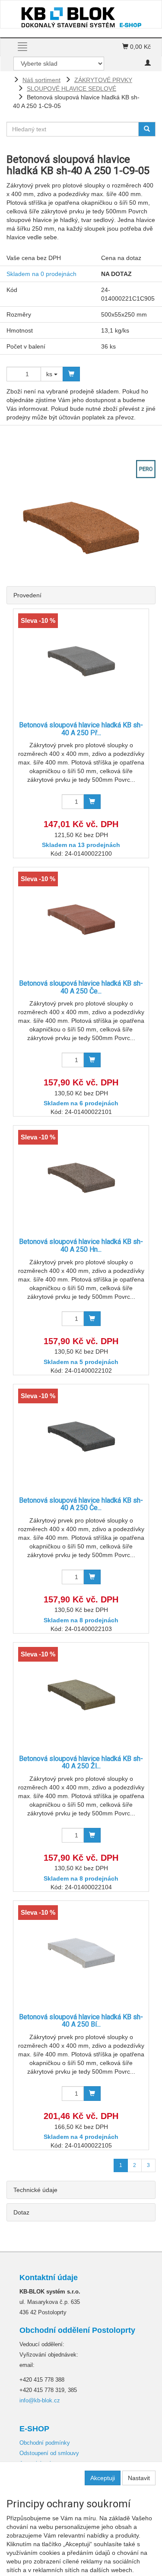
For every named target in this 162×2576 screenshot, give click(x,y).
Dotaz (21, 2212)
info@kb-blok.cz (40, 2400)
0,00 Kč (140, 47)
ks (50, 374)
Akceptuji (103, 2478)
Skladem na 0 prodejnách (41, 274)
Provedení (27, 595)
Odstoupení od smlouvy (49, 2453)
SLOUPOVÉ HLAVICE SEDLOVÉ (71, 89)
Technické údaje (35, 2190)
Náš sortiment (41, 80)
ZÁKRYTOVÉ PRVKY (103, 80)
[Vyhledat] (147, 129)
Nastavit (139, 2478)
